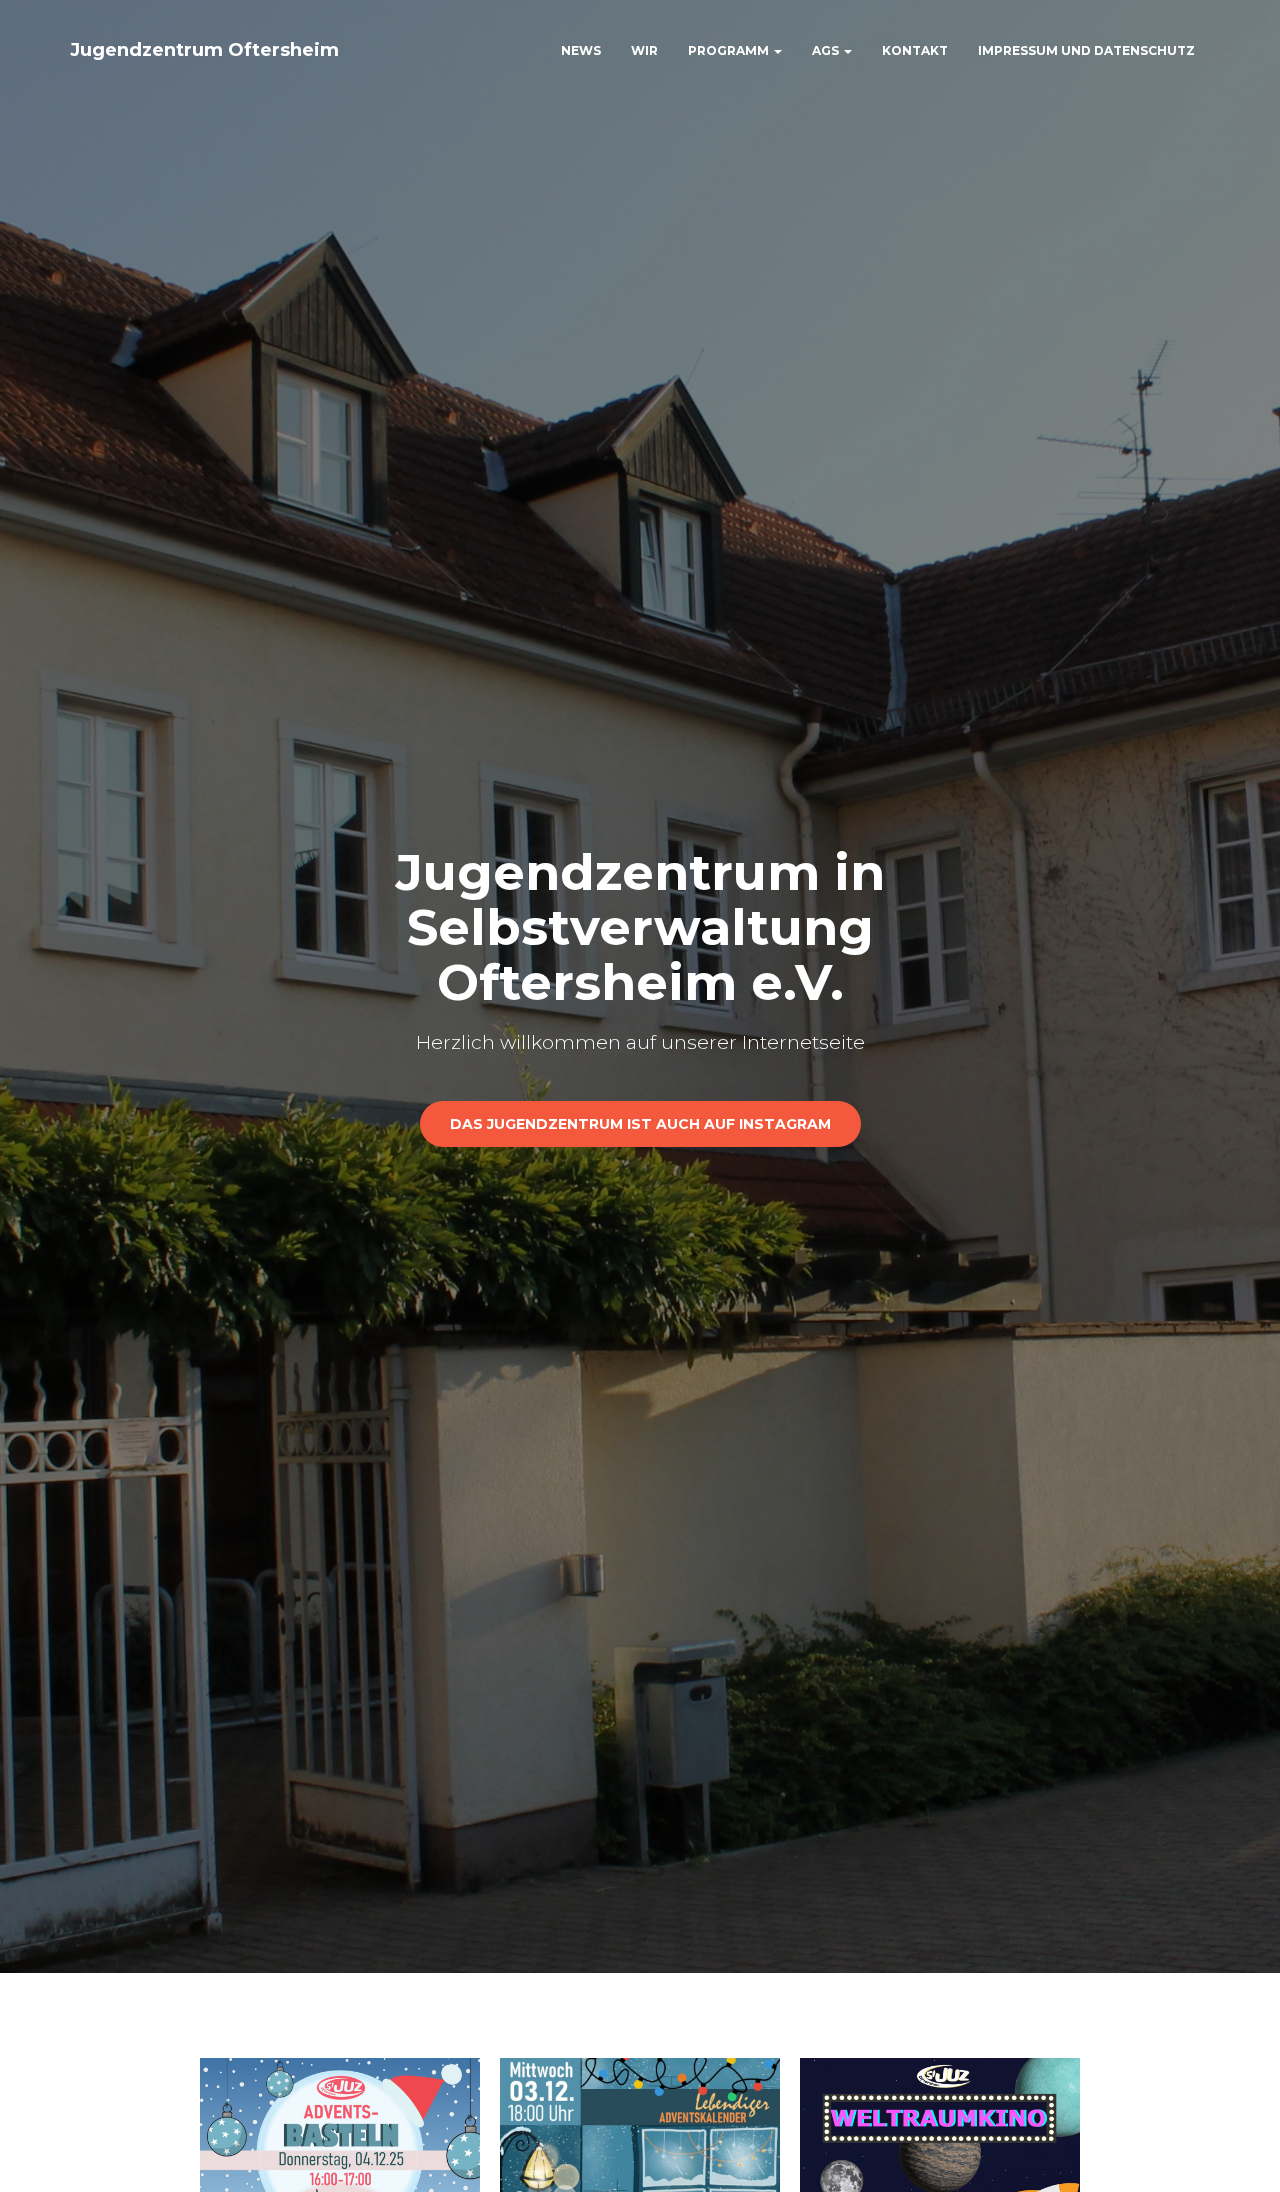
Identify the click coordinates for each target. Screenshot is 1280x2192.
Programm (730, 50)
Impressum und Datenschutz (1086, 50)
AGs (827, 50)
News (581, 50)
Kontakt (915, 50)
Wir (644, 50)
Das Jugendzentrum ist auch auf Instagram (640, 1124)
